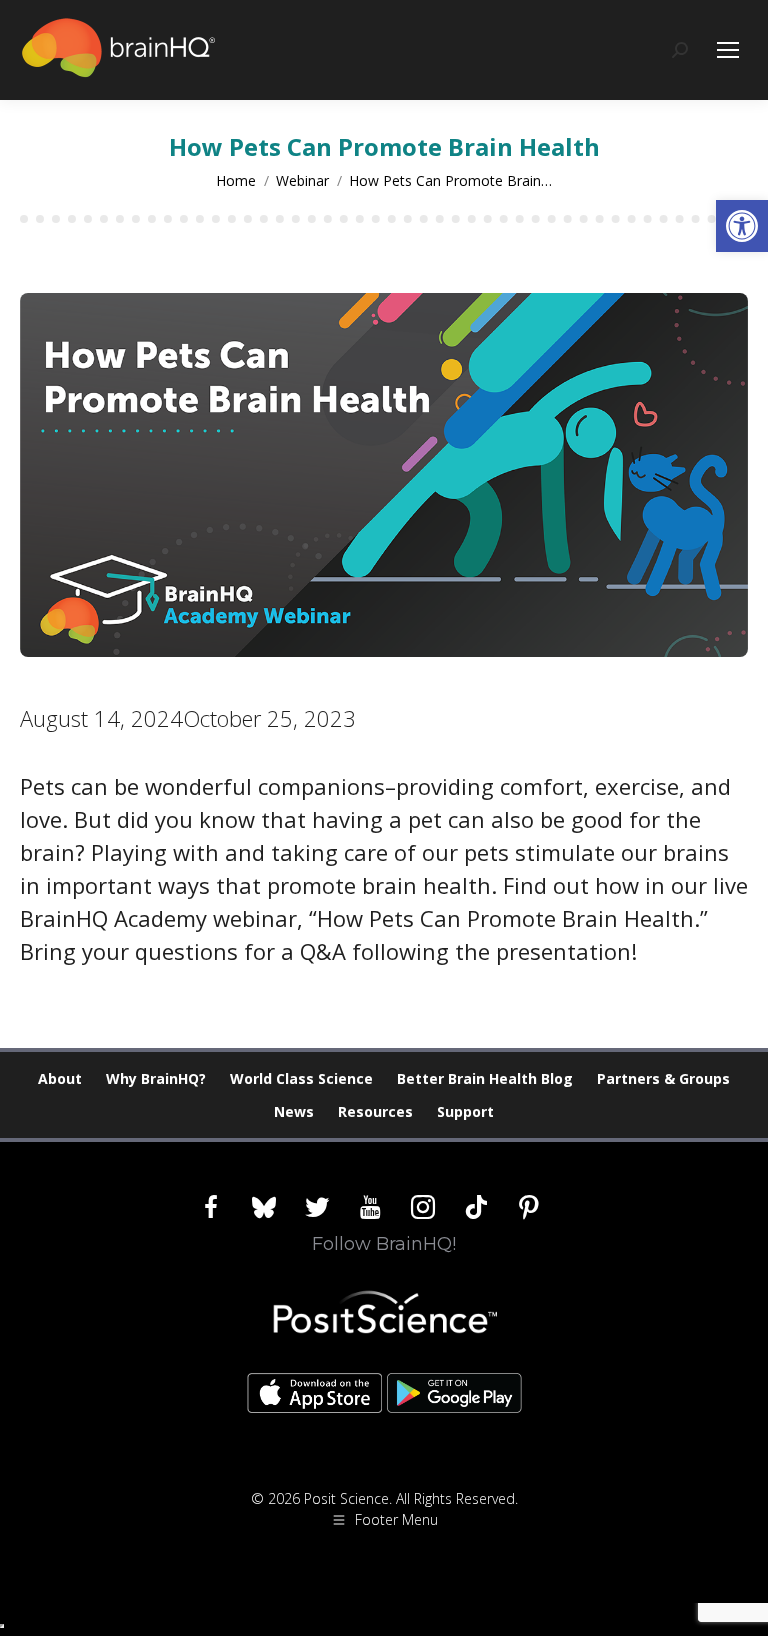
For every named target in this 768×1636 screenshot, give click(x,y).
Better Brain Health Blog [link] (485, 1078)
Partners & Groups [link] (663, 1078)
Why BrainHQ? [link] (156, 1078)
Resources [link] (375, 1111)
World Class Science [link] (301, 1078)
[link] (742, 226)
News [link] (294, 1111)
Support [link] (465, 1111)
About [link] (60, 1078)
